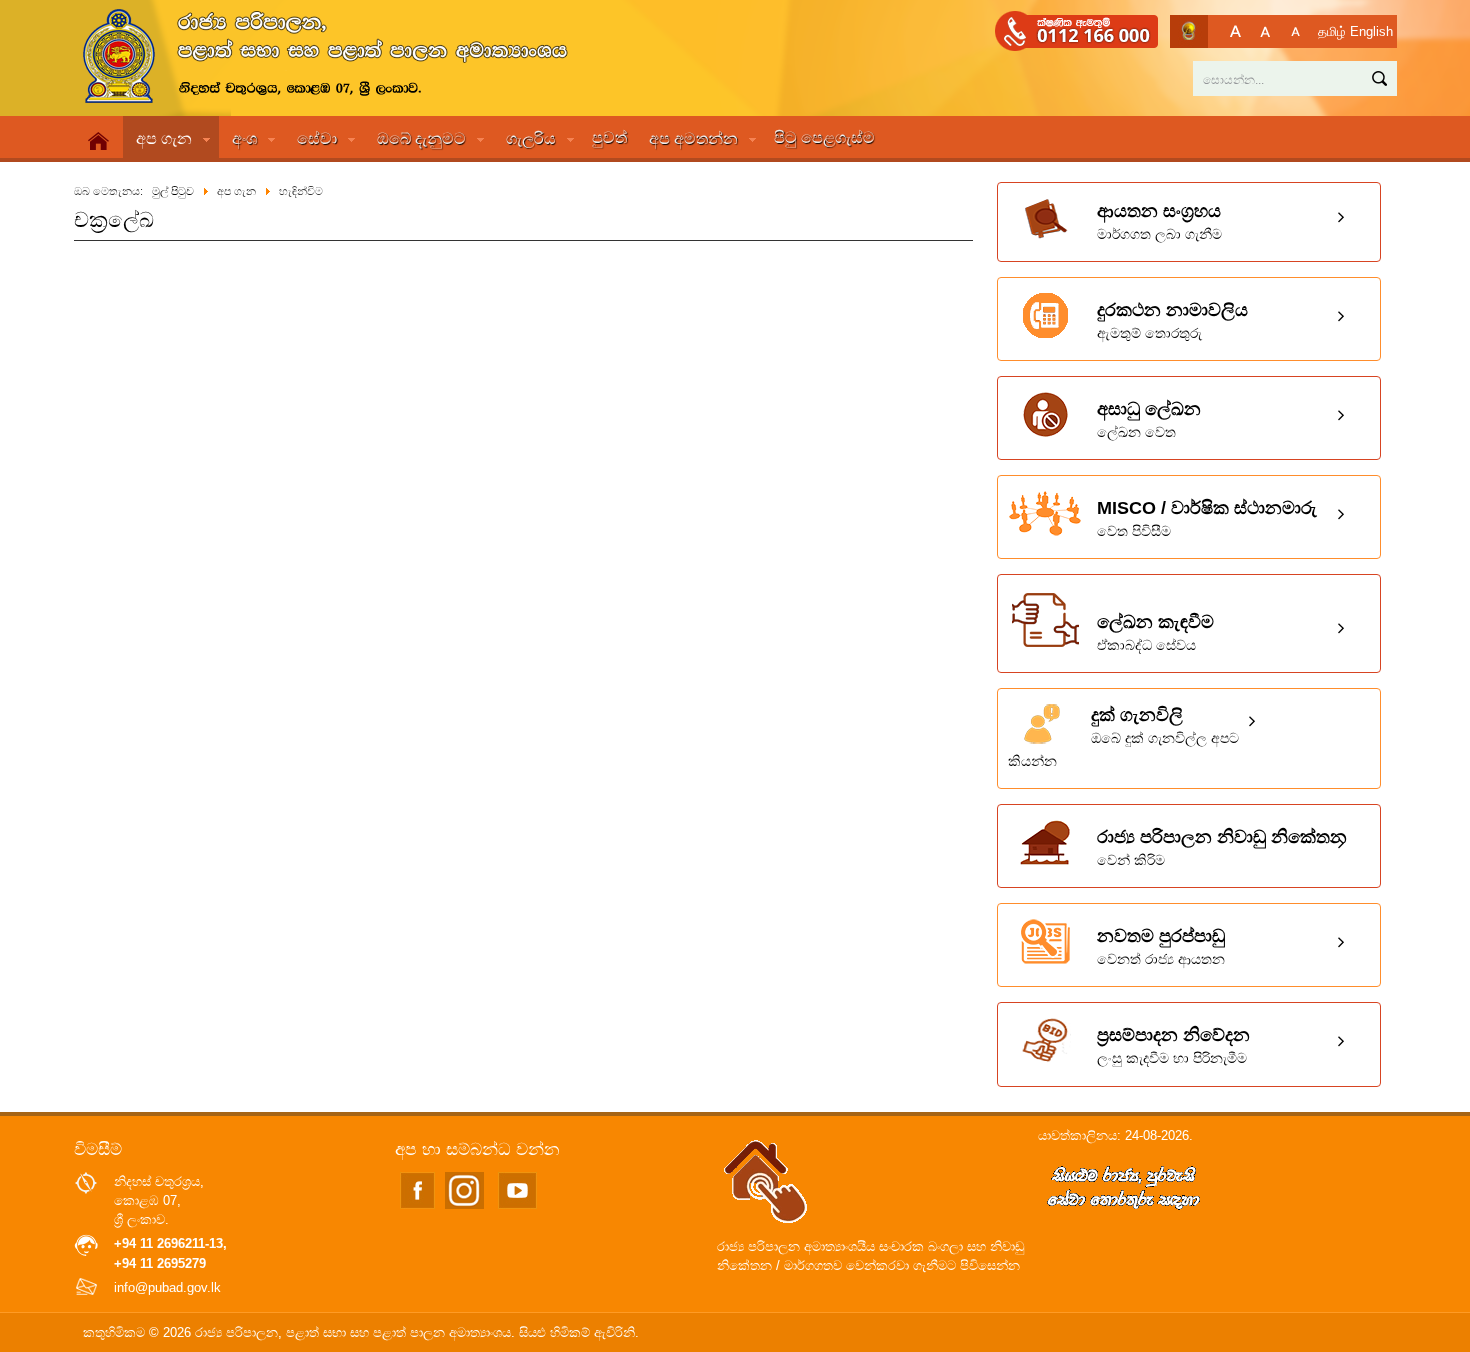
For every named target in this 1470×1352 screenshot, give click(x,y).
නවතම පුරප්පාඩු (1161, 946)
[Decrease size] (1295, 31)
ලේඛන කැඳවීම (1155, 632)
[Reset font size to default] (1265, 31)
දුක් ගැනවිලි (1123, 737)
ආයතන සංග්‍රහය (1159, 221)
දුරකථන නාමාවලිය (1172, 320)
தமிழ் (1332, 31)
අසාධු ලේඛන (1149, 419)
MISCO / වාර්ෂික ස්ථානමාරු (1207, 518)
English (1371, 31)
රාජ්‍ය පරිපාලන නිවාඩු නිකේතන (1222, 847)
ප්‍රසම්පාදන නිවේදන (1173, 1045)
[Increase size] (1235, 31)
